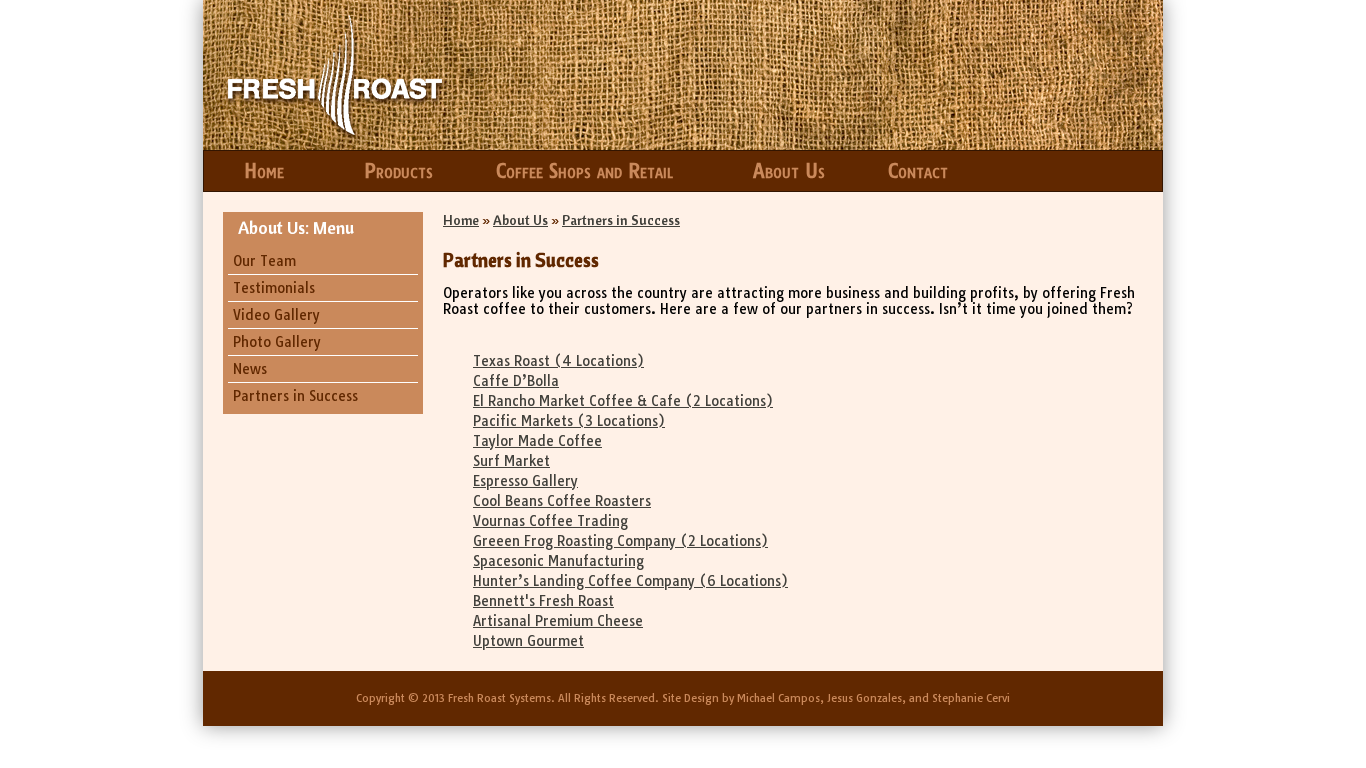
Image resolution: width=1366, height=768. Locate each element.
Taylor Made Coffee (537, 441)
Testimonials (274, 288)
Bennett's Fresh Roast (543, 601)
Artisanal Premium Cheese (558, 621)
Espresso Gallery (525, 481)
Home (264, 171)
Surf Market (511, 461)
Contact (918, 171)
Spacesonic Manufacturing (558, 561)
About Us (789, 171)
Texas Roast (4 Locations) (558, 361)
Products (398, 171)
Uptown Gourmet (528, 641)
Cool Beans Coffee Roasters (562, 501)
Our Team (264, 261)
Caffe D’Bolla (516, 381)
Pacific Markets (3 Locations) (569, 421)
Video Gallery (276, 315)
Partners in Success (295, 396)
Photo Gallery (277, 342)
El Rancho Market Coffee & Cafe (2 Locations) (623, 401)
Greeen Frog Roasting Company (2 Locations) (620, 541)
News (250, 369)
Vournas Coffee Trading (550, 521)
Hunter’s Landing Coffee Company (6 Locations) (630, 581)
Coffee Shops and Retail (584, 171)
